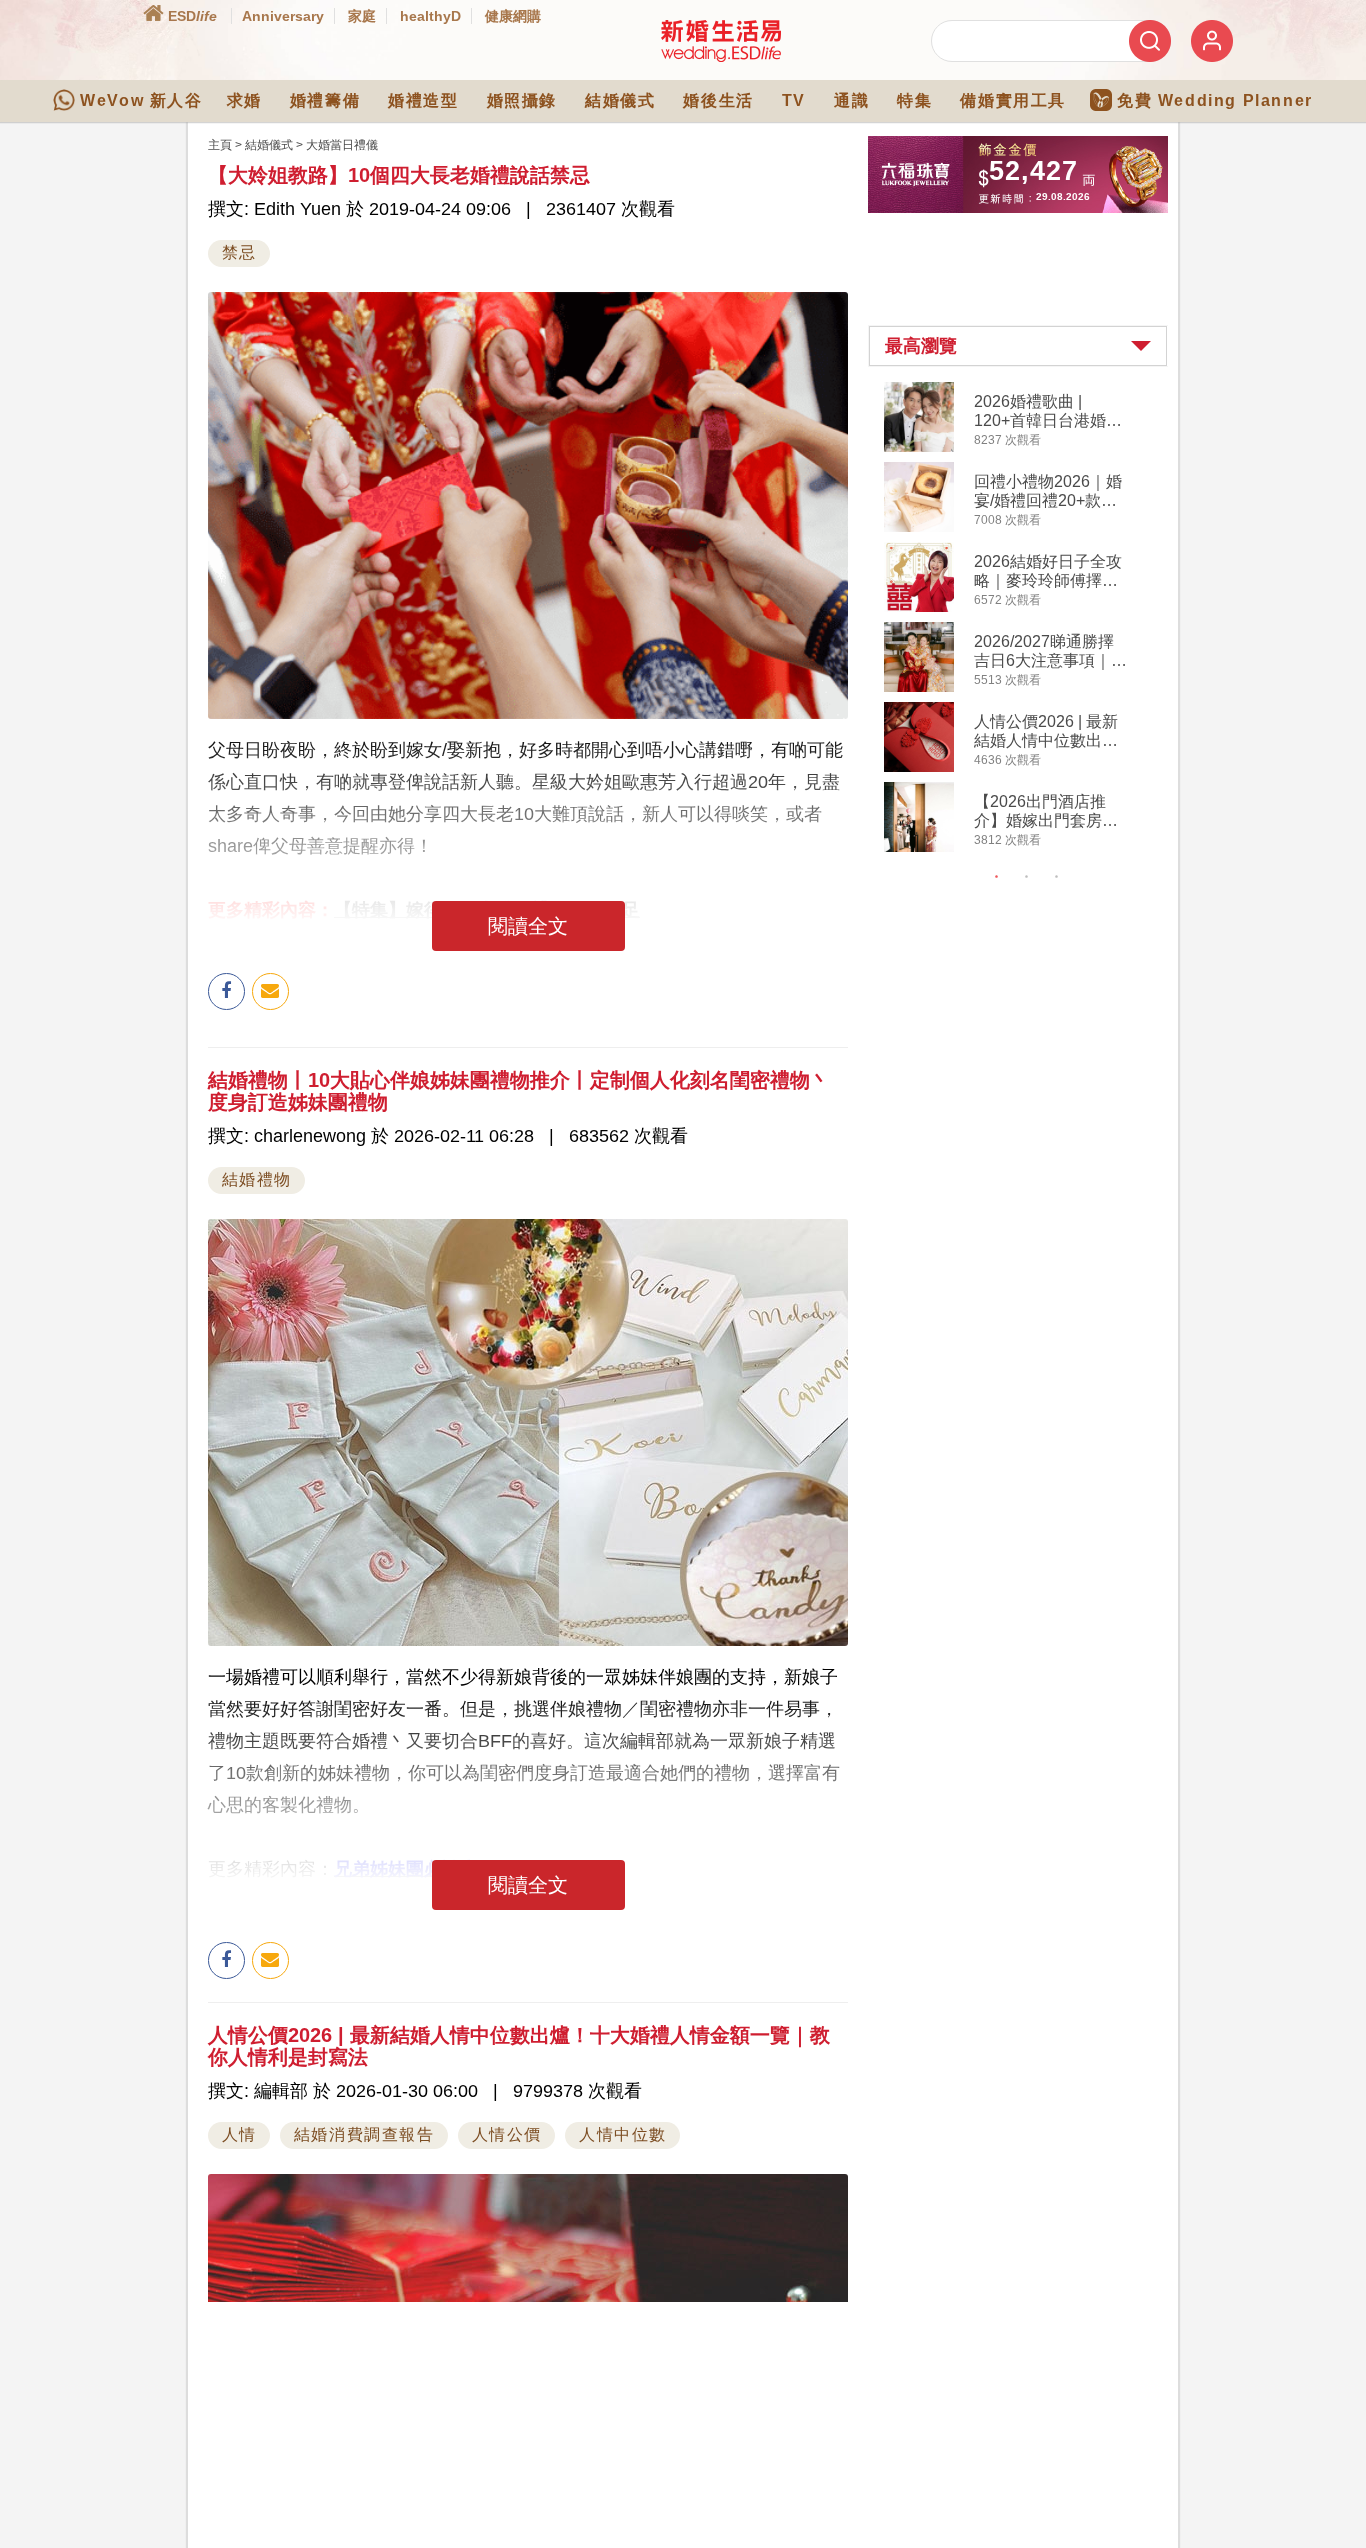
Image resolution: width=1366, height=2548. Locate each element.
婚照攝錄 (522, 100)
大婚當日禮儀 (342, 145)
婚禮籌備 (325, 100)
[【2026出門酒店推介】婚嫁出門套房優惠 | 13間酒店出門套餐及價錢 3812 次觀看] (919, 848)
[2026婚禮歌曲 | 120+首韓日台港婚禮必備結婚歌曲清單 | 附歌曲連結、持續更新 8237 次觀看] (919, 448)
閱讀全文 (528, 926)
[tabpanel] (1034, 619)
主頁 (220, 145)
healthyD (430, 16)
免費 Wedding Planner (1215, 100)
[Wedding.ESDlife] (721, 58)
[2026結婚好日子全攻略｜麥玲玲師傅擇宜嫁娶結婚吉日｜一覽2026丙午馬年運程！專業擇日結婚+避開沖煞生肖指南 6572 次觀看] (919, 608)
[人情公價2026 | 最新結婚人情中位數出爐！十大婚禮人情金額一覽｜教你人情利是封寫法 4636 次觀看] (919, 768)
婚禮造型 (423, 100)
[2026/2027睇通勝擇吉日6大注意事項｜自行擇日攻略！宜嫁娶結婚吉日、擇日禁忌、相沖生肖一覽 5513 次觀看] (919, 688)
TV (794, 100)
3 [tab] (1057, 877)
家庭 (362, 16)
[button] (1018, 346)
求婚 (244, 100)
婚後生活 (718, 100)
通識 (851, 100)
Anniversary (283, 16)
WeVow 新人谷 (141, 100)
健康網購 (513, 16)
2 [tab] (1027, 877)
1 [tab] (997, 877)
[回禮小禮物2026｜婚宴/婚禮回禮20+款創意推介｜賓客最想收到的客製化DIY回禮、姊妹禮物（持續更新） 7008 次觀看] (919, 528)
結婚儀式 (620, 100)
